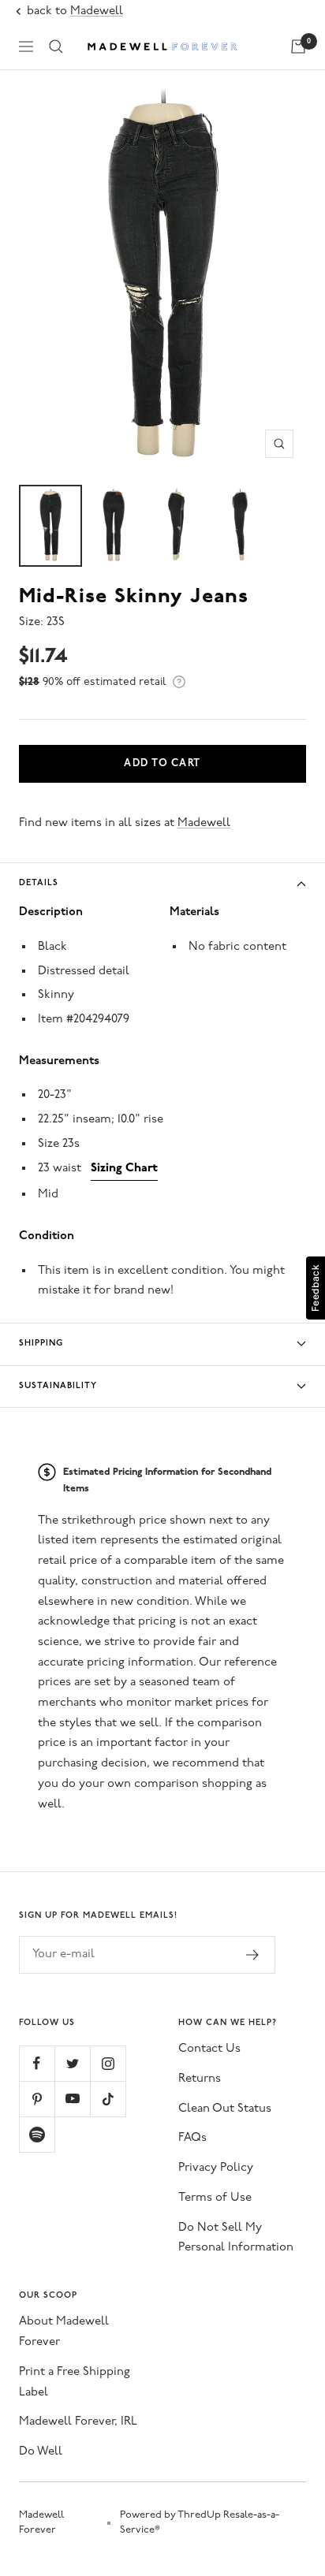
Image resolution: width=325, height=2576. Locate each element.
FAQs (192, 2138)
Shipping (41, 1344)
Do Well (41, 2452)
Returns (200, 2079)
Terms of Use (215, 2198)
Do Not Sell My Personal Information (236, 2238)
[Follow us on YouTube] (72, 2099)
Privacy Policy (216, 2168)
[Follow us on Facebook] (37, 2063)
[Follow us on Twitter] (72, 2063)
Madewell (97, 11)
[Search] (56, 47)
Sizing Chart (124, 1169)
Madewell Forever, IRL (78, 2422)
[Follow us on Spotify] (37, 2134)
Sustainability (58, 1386)
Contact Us (209, 2049)
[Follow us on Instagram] (108, 2063)
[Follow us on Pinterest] (37, 2099)
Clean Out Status (225, 2109)
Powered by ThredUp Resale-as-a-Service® (200, 2523)
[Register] (253, 1955)
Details (39, 883)
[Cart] (298, 47)
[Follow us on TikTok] (108, 2099)
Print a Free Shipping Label (75, 2382)
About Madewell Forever (64, 2332)
